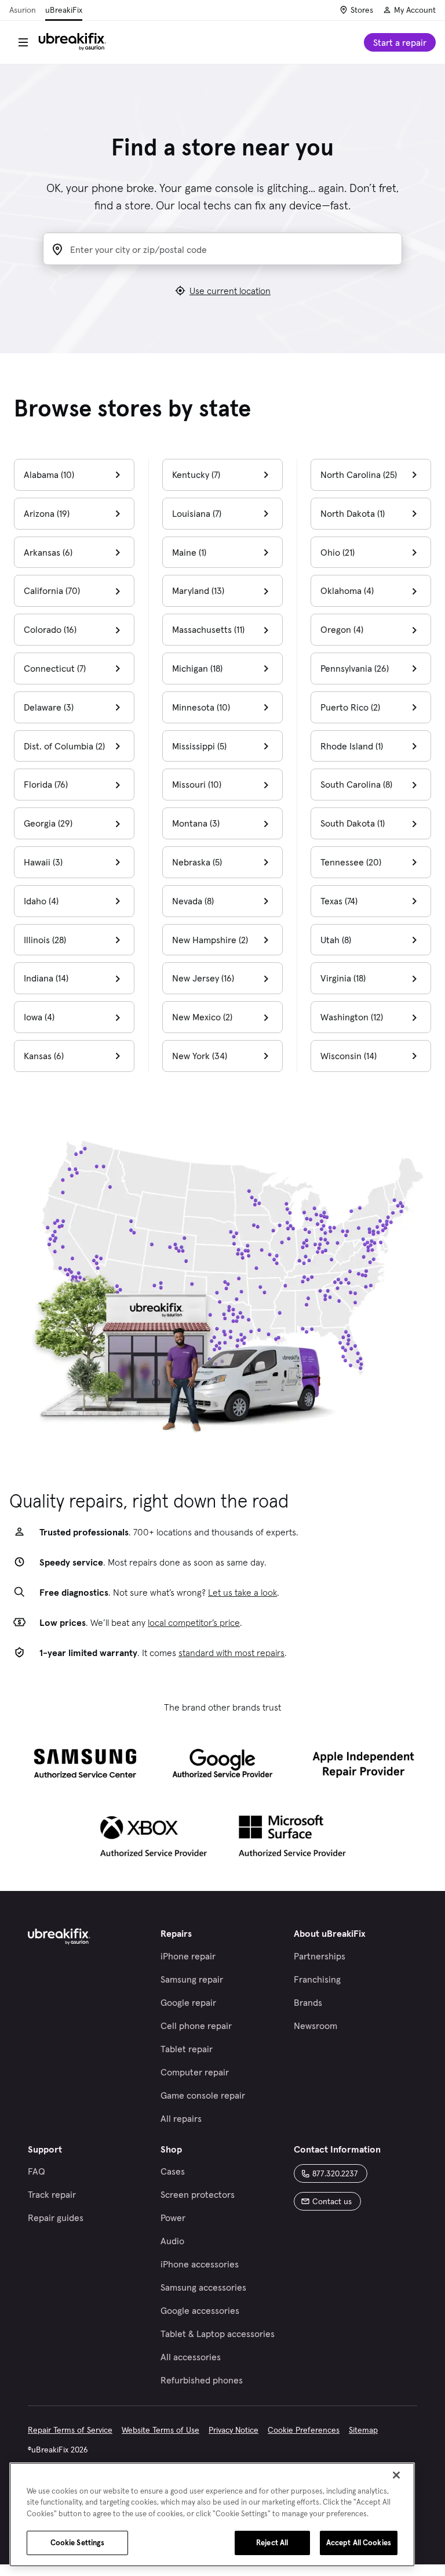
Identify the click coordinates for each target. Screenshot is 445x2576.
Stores (362, 10)
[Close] (396, 2475)
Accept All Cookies (359, 2543)
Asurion (23, 10)
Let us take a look (242, 1592)
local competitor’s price (194, 1622)
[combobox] (232, 250)
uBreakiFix (64, 10)
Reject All (272, 2543)
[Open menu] (23, 42)
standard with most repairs (231, 1653)
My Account (415, 10)
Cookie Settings (78, 2543)
